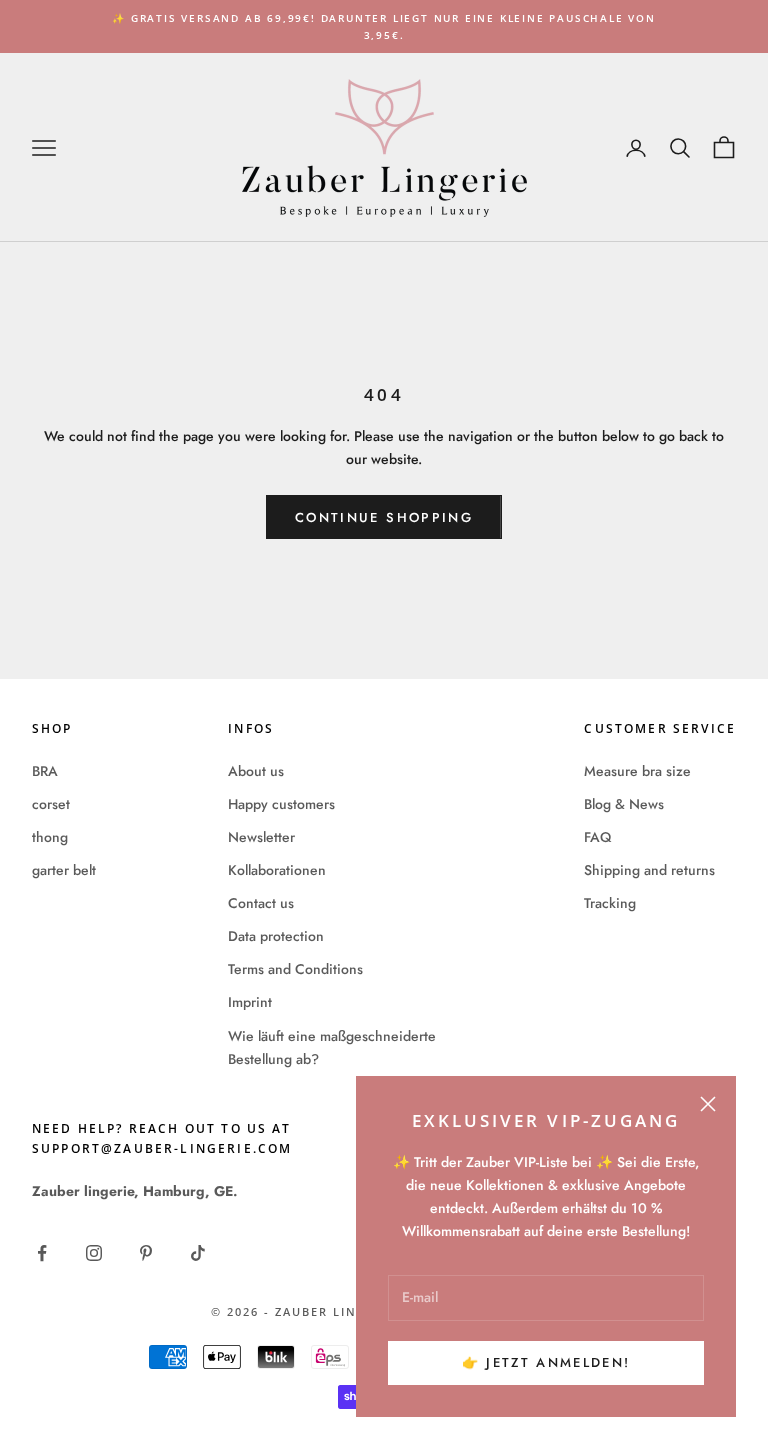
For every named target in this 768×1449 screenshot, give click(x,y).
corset (51, 804)
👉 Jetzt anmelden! (546, 1362)
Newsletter (261, 837)
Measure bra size (637, 771)
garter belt (64, 870)
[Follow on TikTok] (198, 1253)
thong (50, 837)
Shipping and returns (649, 870)
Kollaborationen (277, 870)
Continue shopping (384, 517)
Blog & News (624, 804)
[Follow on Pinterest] (146, 1253)
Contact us (261, 903)
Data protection (276, 936)
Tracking (610, 903)
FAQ (597, 837)
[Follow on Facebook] (42, 1253)
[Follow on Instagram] (94, 1253)
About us (256, 771)
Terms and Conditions (295, 969)
